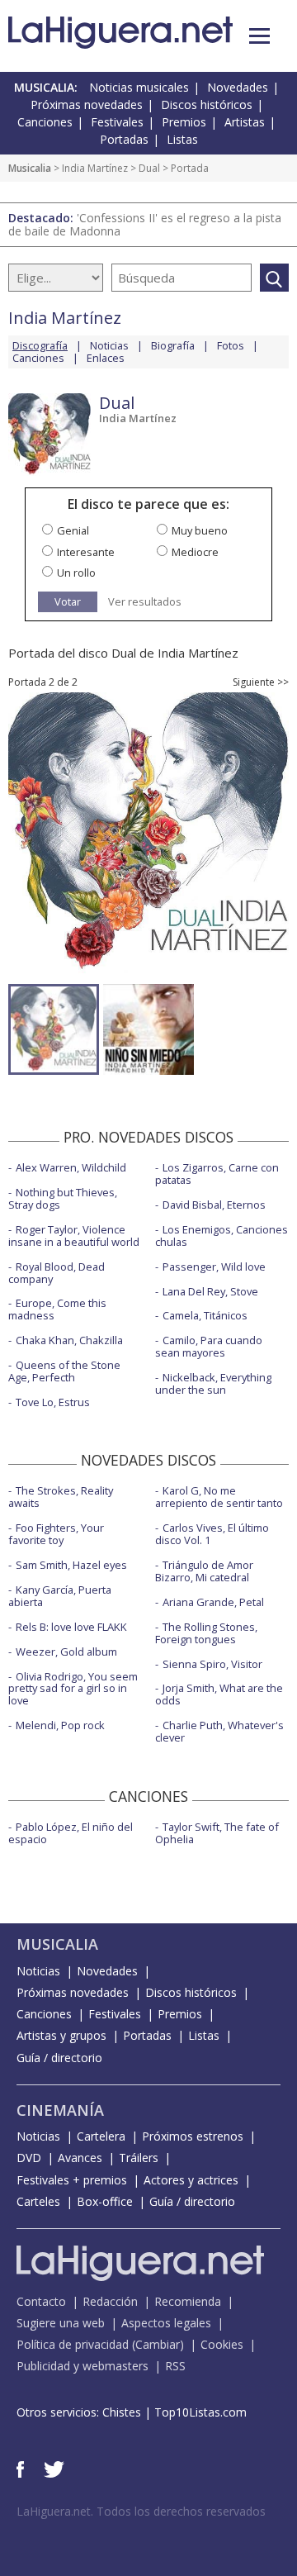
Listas (182, 139)
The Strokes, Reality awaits (61, 1497)
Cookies (222, 2344)
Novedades (238, 87)
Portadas (124, 139)
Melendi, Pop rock (60, 1725)
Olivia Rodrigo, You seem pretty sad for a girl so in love (73, 1689)
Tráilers (139, 2158)
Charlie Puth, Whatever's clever (219, 1731)
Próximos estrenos (193, 2136)
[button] (259, 36)
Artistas (245, 122)
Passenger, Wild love (214, 1267)
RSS (175, 2366)
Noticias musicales (139, 87)
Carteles (38, 2201)
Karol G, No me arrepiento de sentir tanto (219, 1497)
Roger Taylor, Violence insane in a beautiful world (74, 1236)
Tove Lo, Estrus (53, 1402)
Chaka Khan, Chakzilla (69, 1340)
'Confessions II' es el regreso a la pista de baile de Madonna (145, 224)
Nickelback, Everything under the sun (213, 1383)
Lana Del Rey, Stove (210, 1291)
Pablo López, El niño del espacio (71, 1833)
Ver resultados (145, 602)
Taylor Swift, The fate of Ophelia (217, 1833)
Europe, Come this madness (57, 1309)
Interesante (86, 552)
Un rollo (76, 573)
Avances (80, 2158)
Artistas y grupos (61, 2035)
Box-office (105, 2201)
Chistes (122, 2412)
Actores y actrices (191, 2180)
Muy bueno (200, 530)
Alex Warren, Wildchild (71, 1167)
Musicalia (30, 168)
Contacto (41, 2301)
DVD (29, 2158)
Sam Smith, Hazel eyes (71, 1565)
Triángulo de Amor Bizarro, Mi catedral (204, 1571)
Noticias (109, 345)
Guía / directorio (59, 2058)
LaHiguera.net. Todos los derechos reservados (141, 2511)
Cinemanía (60, 2110)
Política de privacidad (73, 2344)
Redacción (110, 2301)
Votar (68, 601)
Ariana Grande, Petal (213, 1602)
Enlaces (106, 358)
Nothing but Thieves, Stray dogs (63, 1198)
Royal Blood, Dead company (57, 1273)
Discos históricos (207, 105)
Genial (73, 530)
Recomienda (188, 2301)
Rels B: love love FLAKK (71, 1627)
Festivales (117, 122)
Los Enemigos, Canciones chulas (222, 1236)
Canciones (45, 122)
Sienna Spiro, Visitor (212, 1664)
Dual (149, 168)
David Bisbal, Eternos (214, 1205)
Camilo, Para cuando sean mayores (209, 1346)
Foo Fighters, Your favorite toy (56, 1534)
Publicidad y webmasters (82, 2366)
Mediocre (195, 552)
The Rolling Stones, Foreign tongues (206, 1633)
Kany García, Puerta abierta (60, 1596)
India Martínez (95, 168)
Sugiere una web (61, 2323)
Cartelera (101, 2136)
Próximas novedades (87, 105)
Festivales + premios (72, 2180)
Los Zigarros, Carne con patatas (217, 1174)
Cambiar (158, 2344)
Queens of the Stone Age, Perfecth (64, 1371)
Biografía (173, 345)
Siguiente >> (261, 682)
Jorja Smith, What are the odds (219, 1694)
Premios (184, 122)
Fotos (231, 345)
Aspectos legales (166, 2323)
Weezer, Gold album (66, 1652)
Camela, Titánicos (205, 1315)
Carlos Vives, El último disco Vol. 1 (212, 1534)
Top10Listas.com (200, 2412)
